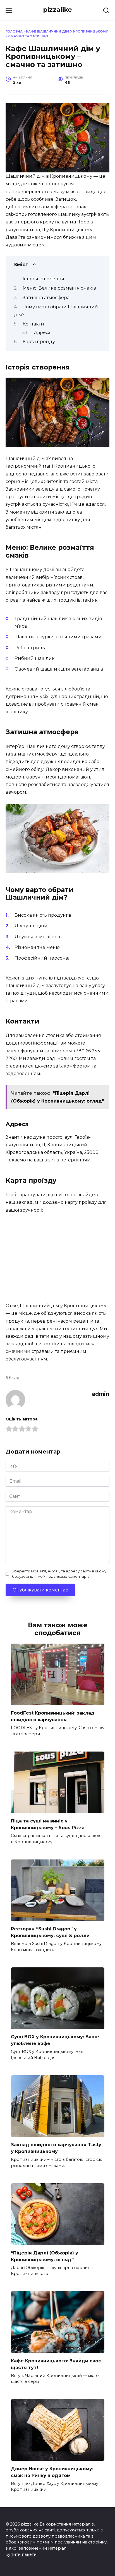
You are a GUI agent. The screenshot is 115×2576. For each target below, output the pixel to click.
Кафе (14, 1378)
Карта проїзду (39, 342)
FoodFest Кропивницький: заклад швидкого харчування (53, 1716)
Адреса (42, 332)
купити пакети (21, 2554)
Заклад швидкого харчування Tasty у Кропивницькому (56, 2148)
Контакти (33, 324)
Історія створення (43, 279)
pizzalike (57, 10)
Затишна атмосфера (46, 298)
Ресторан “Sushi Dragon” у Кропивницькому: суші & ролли (50, 1932)
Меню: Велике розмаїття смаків (59, 288)
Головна (14, 31)
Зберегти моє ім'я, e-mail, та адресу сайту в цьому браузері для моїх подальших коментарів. (59, 1574)
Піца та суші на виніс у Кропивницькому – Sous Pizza (48, 1824)
